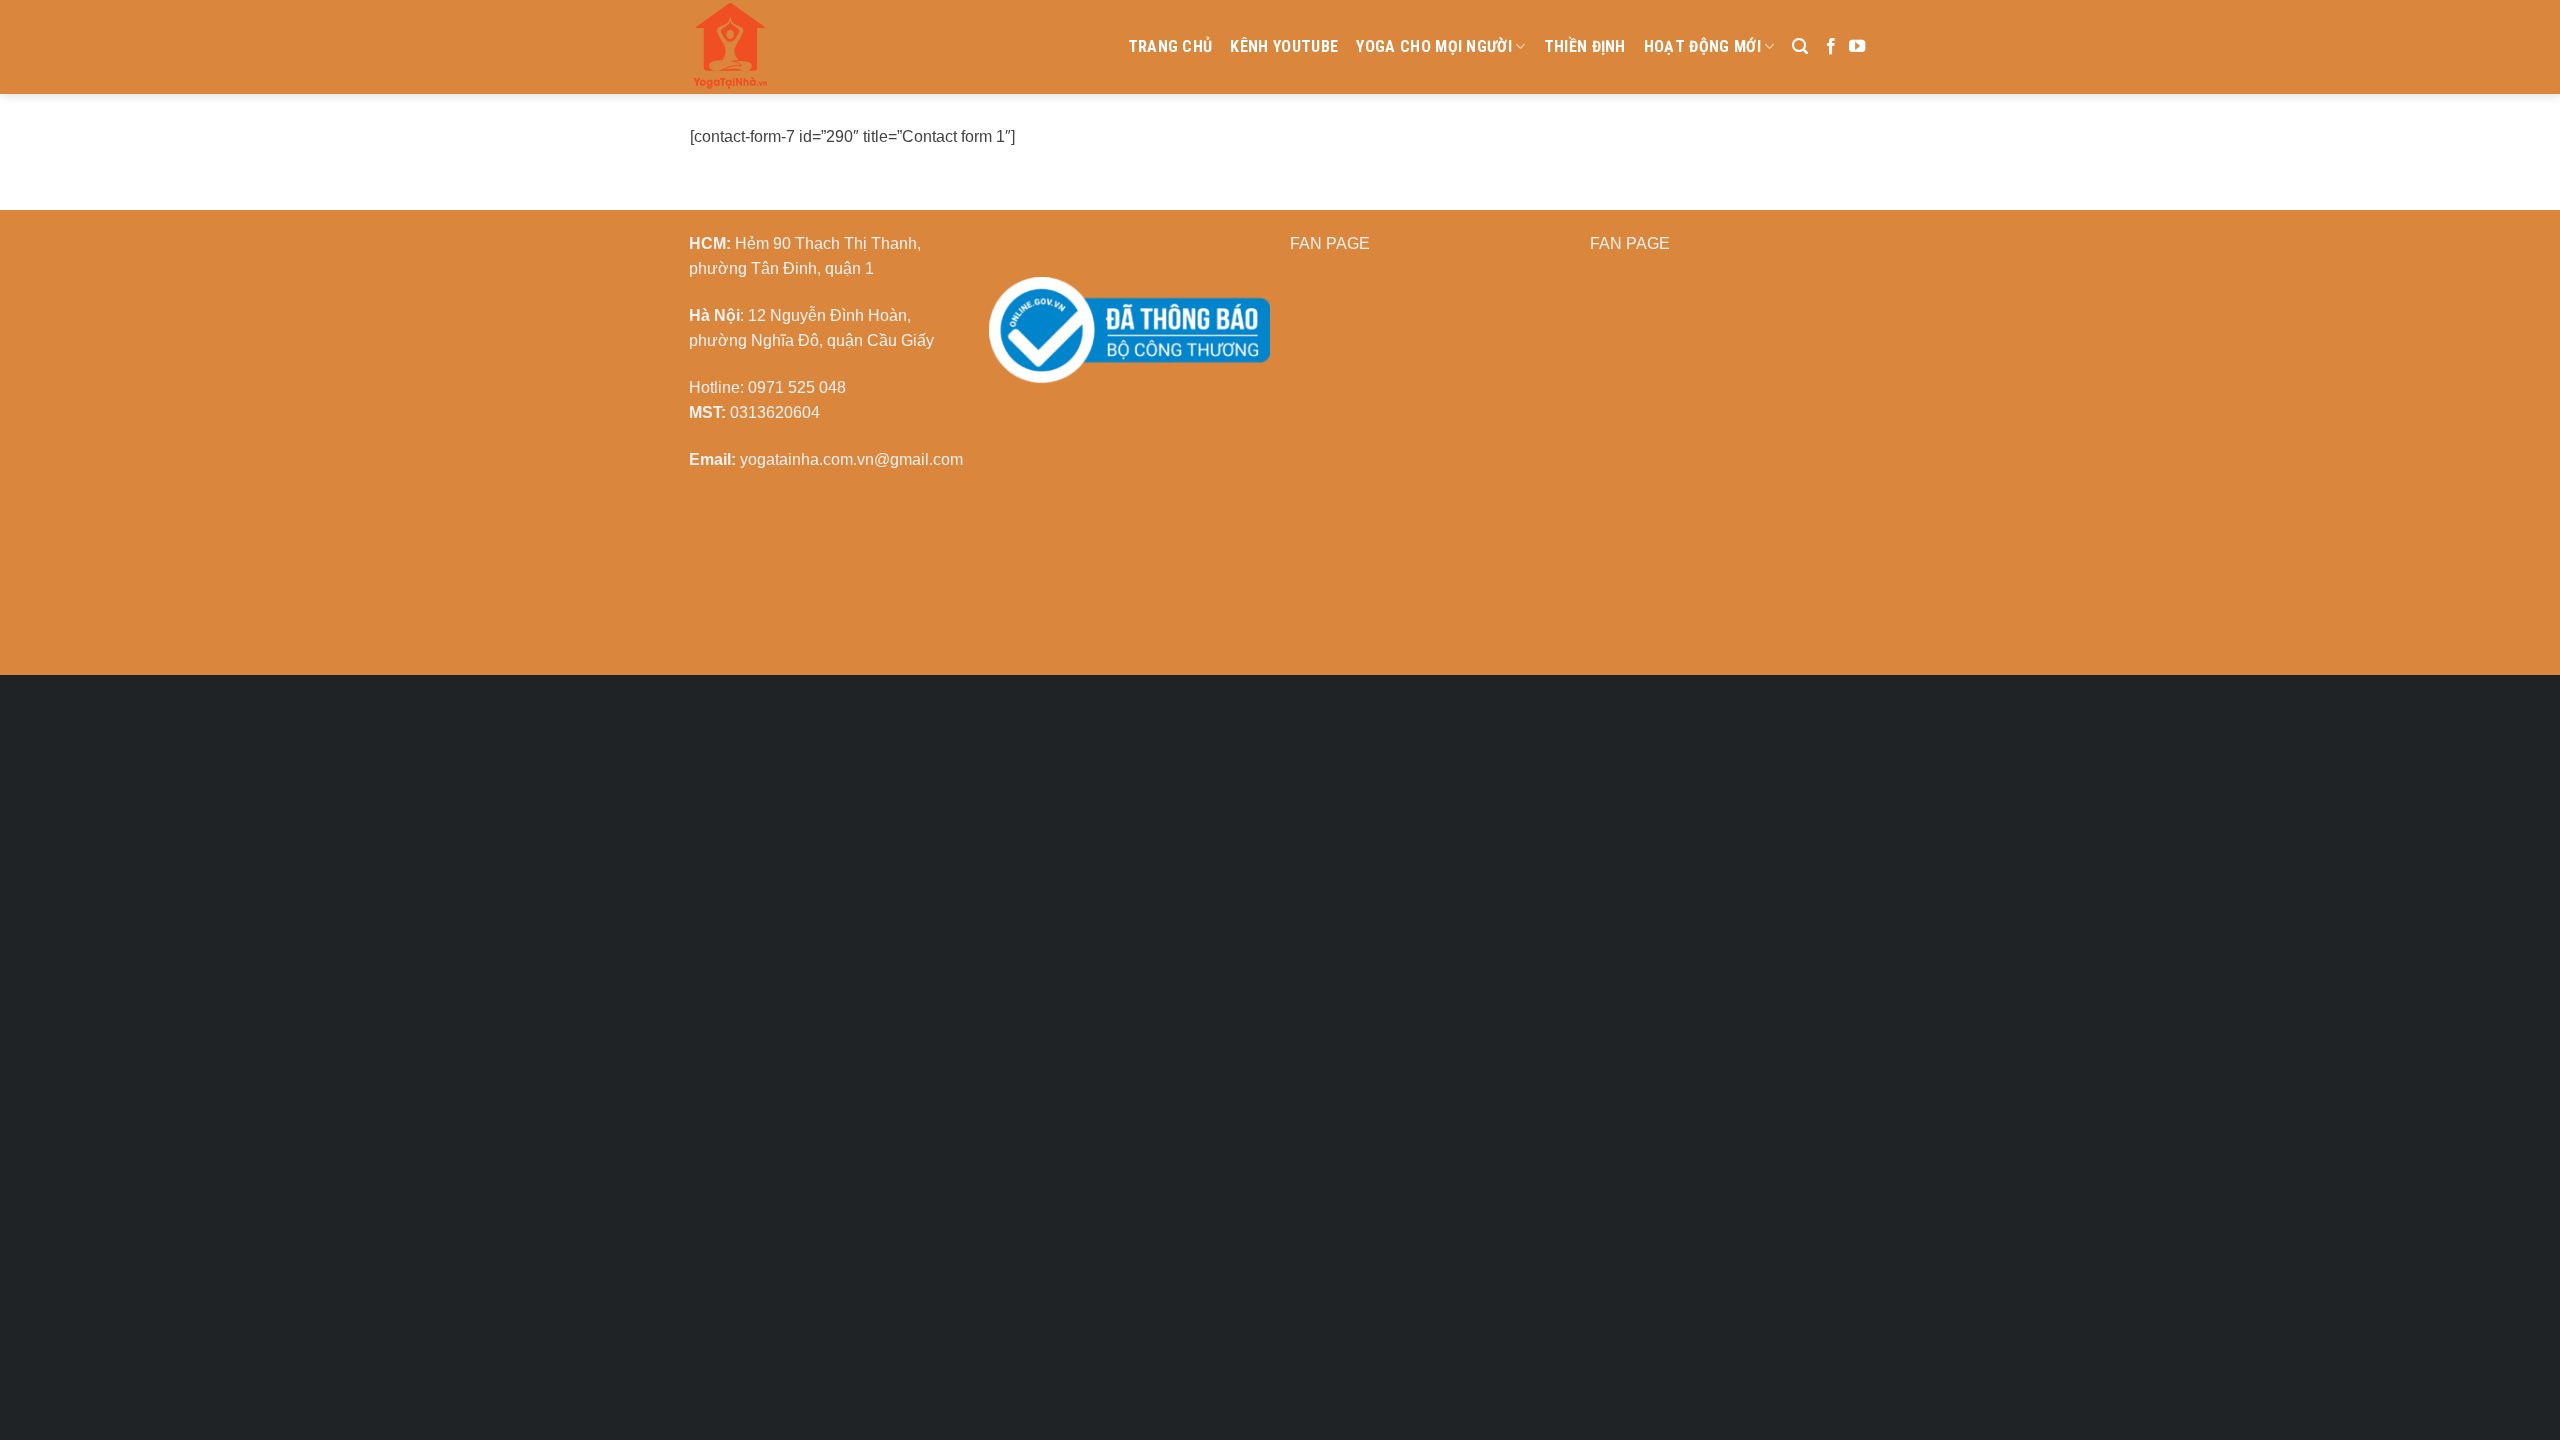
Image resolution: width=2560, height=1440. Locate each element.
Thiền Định (1585, 46)
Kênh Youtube (1284, 46)
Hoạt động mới (1702, 46)
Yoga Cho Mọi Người (1434, 46)
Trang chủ (1170, 46)
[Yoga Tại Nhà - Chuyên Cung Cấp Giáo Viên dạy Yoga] (825, 47)
